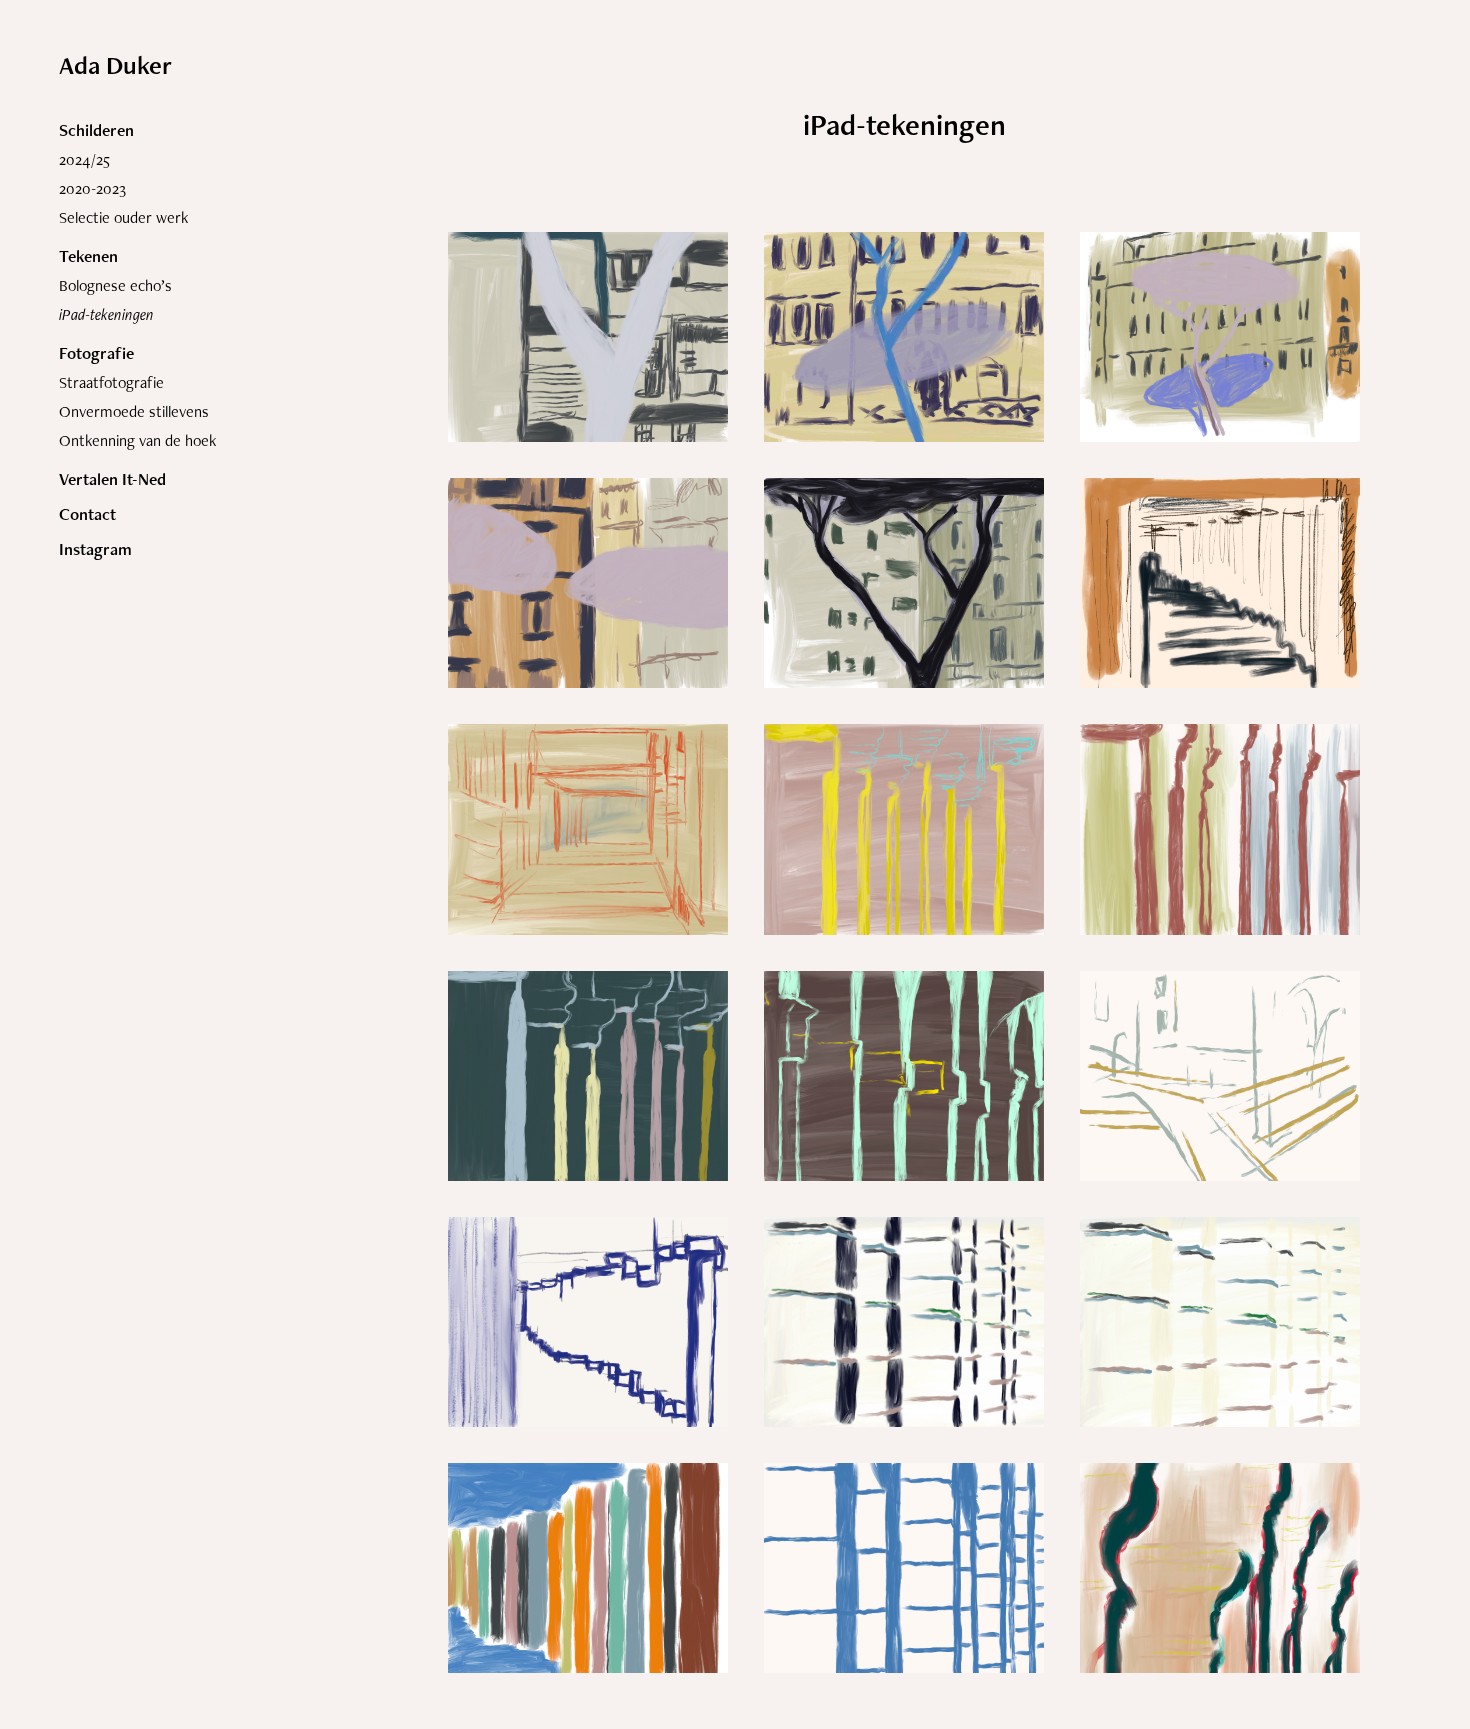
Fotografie (96, 353)
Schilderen (96, 130)
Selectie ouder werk (123, 217)
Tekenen (88, 256)
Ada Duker (115, 65)
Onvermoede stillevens (134, 411)
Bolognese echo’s (115, 285)
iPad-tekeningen (106, 314)
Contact (87, 514)
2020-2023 (92, 188)
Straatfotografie (111, 382)
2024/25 (84, 159)
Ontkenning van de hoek (137, 440)
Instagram (95, 549)
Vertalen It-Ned (112, 479)
